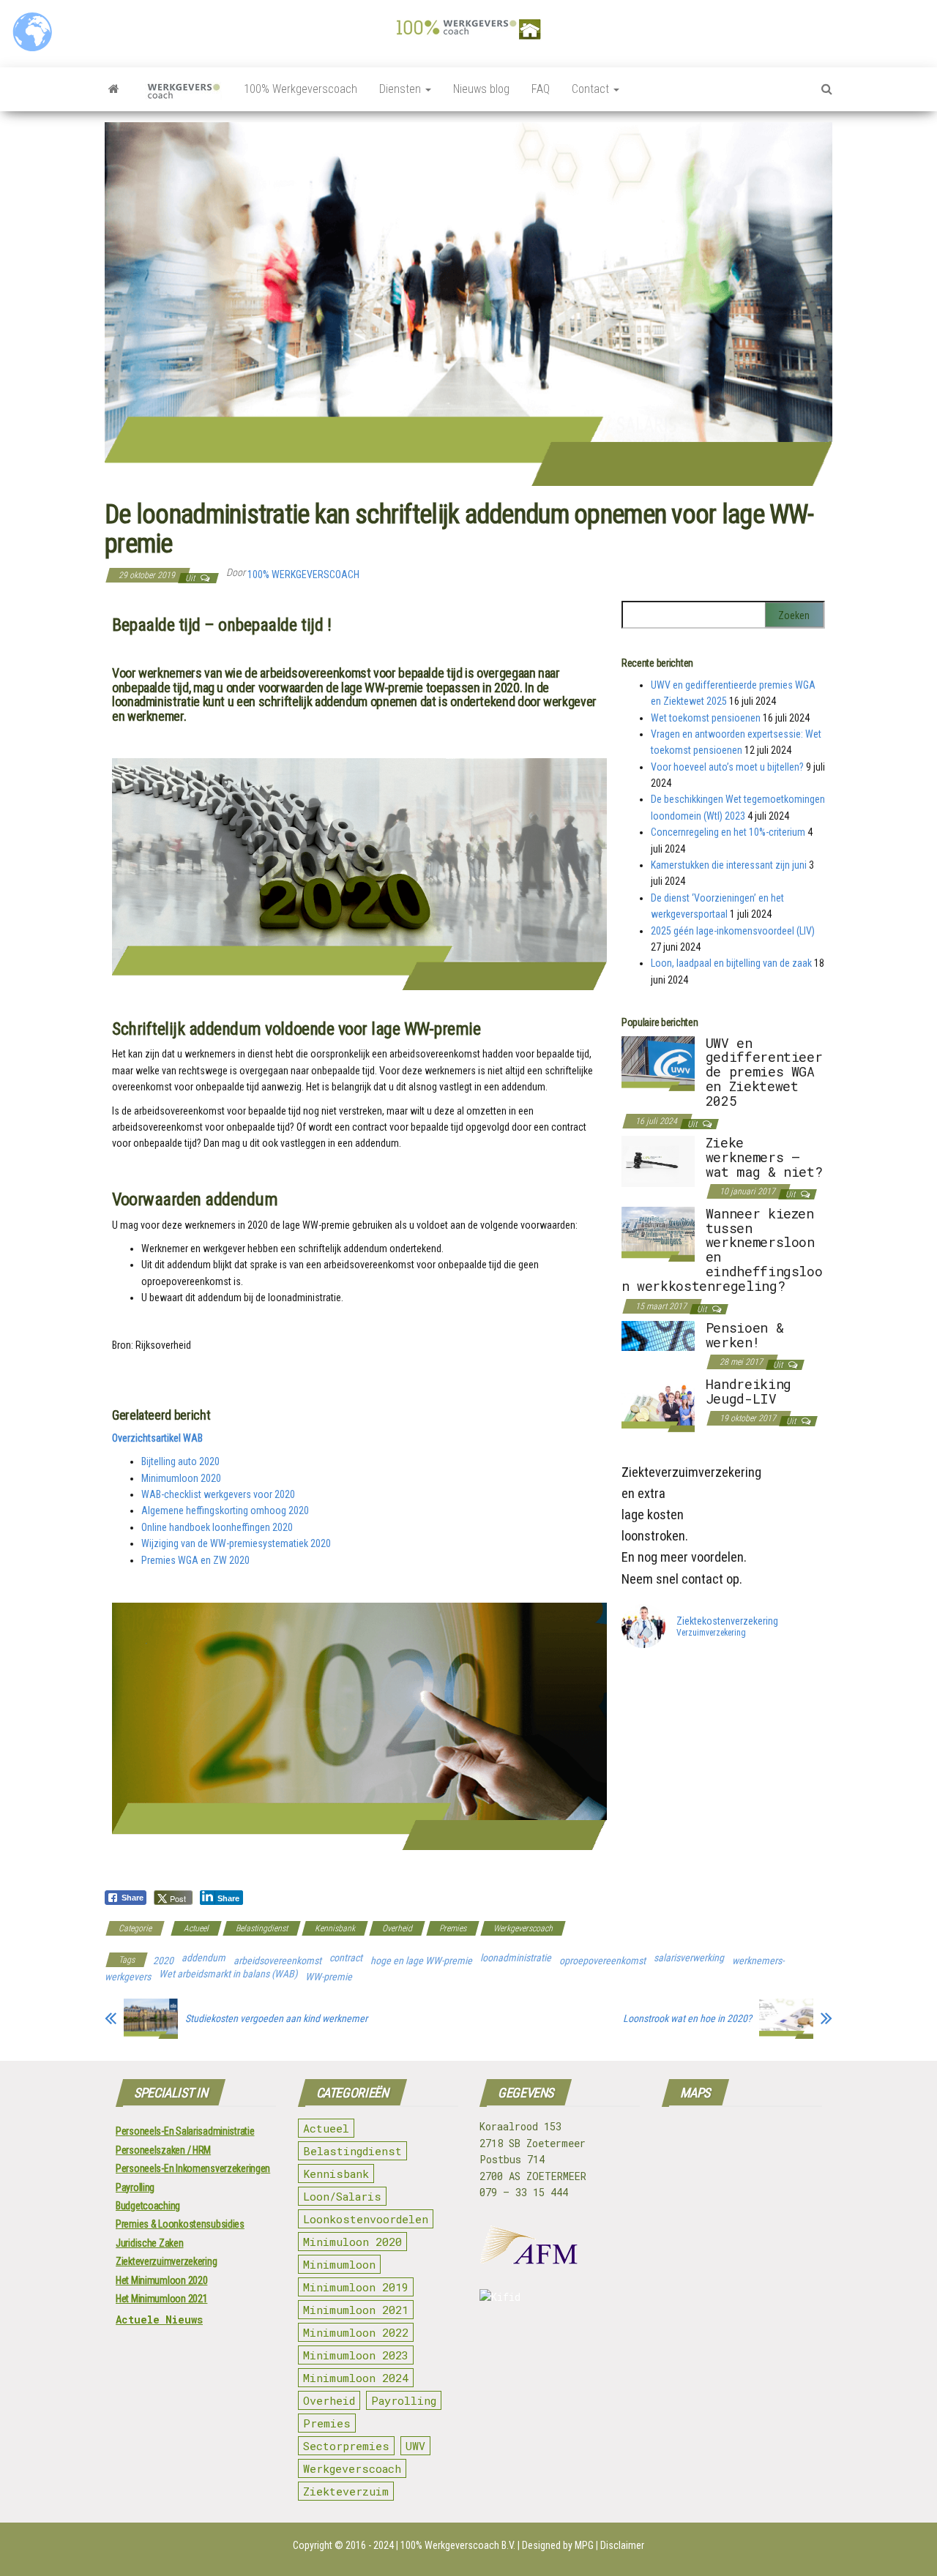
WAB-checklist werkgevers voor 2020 (218, 1494)
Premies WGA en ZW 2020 (195, 1560)
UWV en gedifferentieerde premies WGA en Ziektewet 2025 (764, 1072)
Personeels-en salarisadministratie (185, 2131)
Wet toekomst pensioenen (706, 718)
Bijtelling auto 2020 (180, 1461)
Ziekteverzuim (346, 2491)
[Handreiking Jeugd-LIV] (658, 1404)
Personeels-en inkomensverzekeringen (193, 2168)
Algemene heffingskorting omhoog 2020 (225, 1510)
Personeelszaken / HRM (163, 2150)
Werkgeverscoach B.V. (470, 2545)
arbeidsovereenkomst (277, 1961)
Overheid (397, 1928)
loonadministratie (516, 1958)
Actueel (196, 1928)
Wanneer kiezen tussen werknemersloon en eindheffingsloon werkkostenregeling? (722, 1250)
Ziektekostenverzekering (727, 1621)
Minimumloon (339, 2264)
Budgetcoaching (148, 2206)
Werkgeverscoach (523, 1928)
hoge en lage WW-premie (421, 1961)
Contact (592, 89)
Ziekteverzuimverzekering (166, 2261)
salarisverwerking (689, 1958)
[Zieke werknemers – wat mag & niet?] (658, 1161)
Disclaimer (622, 2545)
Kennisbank (335, 1928)
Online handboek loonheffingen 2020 (217, 1527)
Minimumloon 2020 (181, 1478)
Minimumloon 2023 (356, 2355)
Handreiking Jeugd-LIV (749, 1391)
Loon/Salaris (342, 2196)
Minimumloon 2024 (356, 2378)
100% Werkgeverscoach (300, 89)
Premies (453, 1928)
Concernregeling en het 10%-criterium (728, 832)
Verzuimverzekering (711, 1633)
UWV (415, 2446)
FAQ (541, 89)
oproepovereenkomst (602, 1961)
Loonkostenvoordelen (366, 2219)
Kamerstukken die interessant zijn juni (729, 865)
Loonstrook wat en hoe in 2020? (687, 2018)
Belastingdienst (262, 1928)
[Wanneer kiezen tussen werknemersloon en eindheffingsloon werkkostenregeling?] (658, 1233)
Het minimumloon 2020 (161, 2280)
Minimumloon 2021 (356, 2310)
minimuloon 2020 (352, 2242)
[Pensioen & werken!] (658, 1335)
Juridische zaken (150, 2243)
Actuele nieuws (159, 2319)
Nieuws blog (481, 89)
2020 (163, 1961)
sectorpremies (346, 2446)
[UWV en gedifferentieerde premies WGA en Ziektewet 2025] (658, 1063)
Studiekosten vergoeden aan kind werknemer (276, 2018)
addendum (204, 1958)
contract (346, 1958)
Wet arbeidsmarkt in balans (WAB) (228, 1974)
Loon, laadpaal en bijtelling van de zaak (731, 963)
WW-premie (329, 1977)
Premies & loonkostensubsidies (180, 2224)
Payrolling (135, 2187)
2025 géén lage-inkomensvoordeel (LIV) (733, 931)
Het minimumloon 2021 (161, 2299)
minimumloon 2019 (356, 2287)
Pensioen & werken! (744, 1335)
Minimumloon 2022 (356, 2332)
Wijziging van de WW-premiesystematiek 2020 (236, 1543)
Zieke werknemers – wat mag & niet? (764, 1157)
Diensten (402, 89)
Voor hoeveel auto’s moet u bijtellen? (727, 767)
